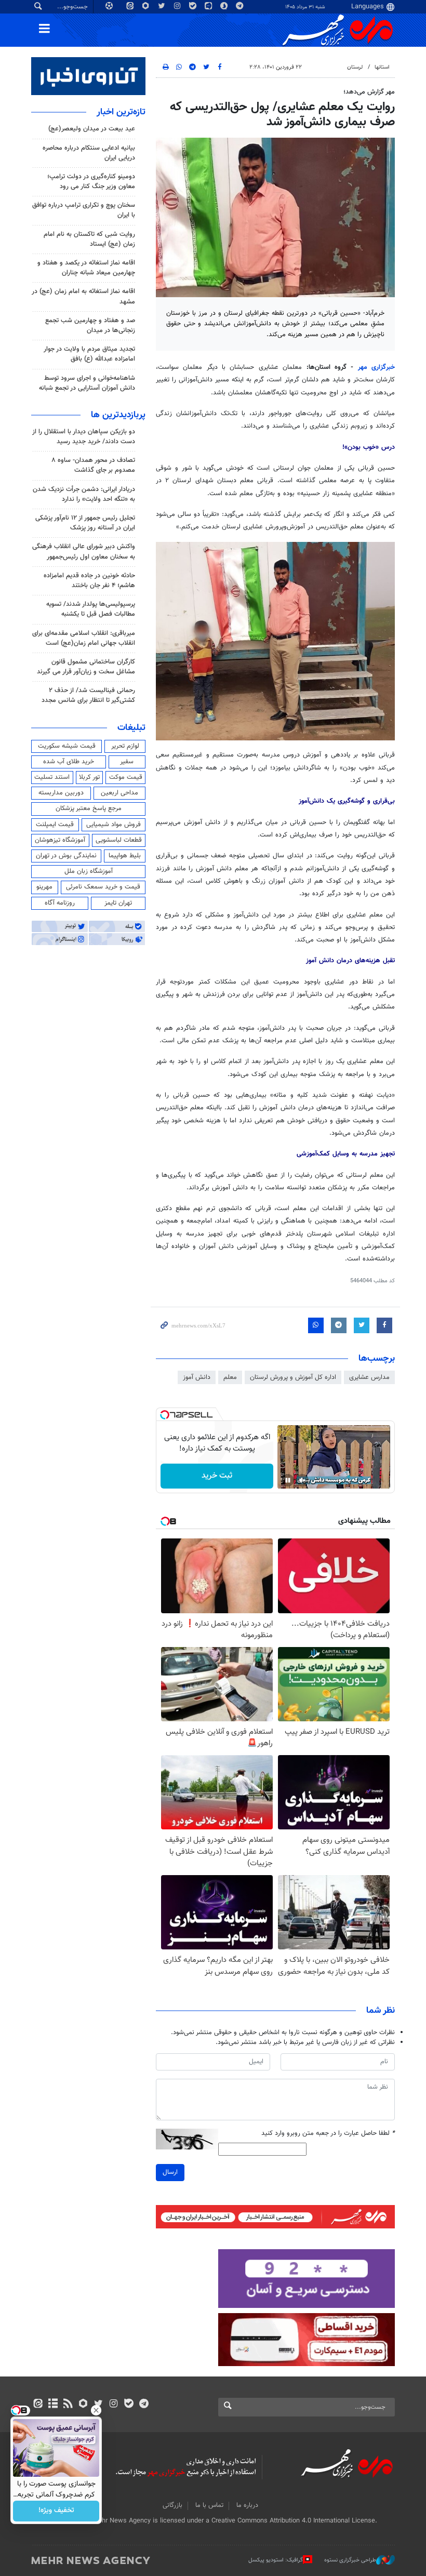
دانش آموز (197, 1377)
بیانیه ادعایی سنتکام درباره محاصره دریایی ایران (89, 153)
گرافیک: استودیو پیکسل (276, 2560)
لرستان (355, 67)
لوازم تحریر (125, 746)
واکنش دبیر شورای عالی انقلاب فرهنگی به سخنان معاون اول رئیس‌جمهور (84, 552)
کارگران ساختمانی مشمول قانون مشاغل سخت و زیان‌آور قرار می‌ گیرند (86, 667)
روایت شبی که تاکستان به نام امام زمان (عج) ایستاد (89, 239)
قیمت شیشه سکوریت (67, 746)
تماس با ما (209, 2505)
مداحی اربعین (119, 793)
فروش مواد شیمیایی (114, 825)
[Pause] (288, 1480)
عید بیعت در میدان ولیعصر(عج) (92, 129)
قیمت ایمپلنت (55, 825)
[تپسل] (165, 1415)
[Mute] (302, 1480)
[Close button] (96, 2410)
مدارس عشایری (369, 1377)
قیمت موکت (126, 777)
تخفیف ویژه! (56, 2511)
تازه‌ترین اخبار (121, 112)
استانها (382, 67)
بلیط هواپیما (125, 856)
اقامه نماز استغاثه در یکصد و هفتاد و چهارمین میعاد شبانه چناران (86, 268)
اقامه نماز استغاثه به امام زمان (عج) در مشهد (83, 296)
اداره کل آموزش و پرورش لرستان (293, 1377)
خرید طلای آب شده (69, 762)
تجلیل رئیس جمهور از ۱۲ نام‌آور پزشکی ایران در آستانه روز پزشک (85, 523)
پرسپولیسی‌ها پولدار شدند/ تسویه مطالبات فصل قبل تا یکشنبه (91, 609)
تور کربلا (89, 777)
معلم (230, 1377)
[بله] (129, 2405)
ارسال (170, 2172)
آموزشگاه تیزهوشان (60, 840)
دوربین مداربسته (61, 793)
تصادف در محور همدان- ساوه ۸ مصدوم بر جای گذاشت (93, 465)
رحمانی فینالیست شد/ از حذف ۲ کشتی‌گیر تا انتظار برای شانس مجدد (88, 695)
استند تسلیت (52, 777)
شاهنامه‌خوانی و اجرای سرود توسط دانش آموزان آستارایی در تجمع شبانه (87, 383)
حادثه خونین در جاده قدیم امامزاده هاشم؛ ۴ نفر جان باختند (89, 581)
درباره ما (247, 2505)
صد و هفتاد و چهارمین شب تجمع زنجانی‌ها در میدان (90, 326)
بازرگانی (172, 2505)
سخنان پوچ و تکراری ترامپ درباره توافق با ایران (84, 210)
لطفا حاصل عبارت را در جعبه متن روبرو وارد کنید (328, 2134)
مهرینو (44, 887)
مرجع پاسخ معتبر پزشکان (89, 808)
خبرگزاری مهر (376, 367)
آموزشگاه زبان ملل (89, 871)
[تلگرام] (144, 2405)
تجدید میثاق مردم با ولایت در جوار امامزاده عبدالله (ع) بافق (89, 354)
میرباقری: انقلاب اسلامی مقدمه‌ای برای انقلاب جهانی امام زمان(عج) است (84, 638)
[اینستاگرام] (114, 2405)
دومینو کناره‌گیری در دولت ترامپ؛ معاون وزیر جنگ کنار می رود (91, 182)
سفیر (127, 762)
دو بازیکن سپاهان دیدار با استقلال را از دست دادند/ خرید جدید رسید (84, 437)
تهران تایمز (118, 903)
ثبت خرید (217, 1476)
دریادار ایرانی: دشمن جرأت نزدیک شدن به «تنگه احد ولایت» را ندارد (84, 494)
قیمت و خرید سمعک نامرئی (103, 887)
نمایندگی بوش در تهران (66, 856)
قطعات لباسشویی (119, 840)
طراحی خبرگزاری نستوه (350, 2560)
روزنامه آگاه (60, 903)
